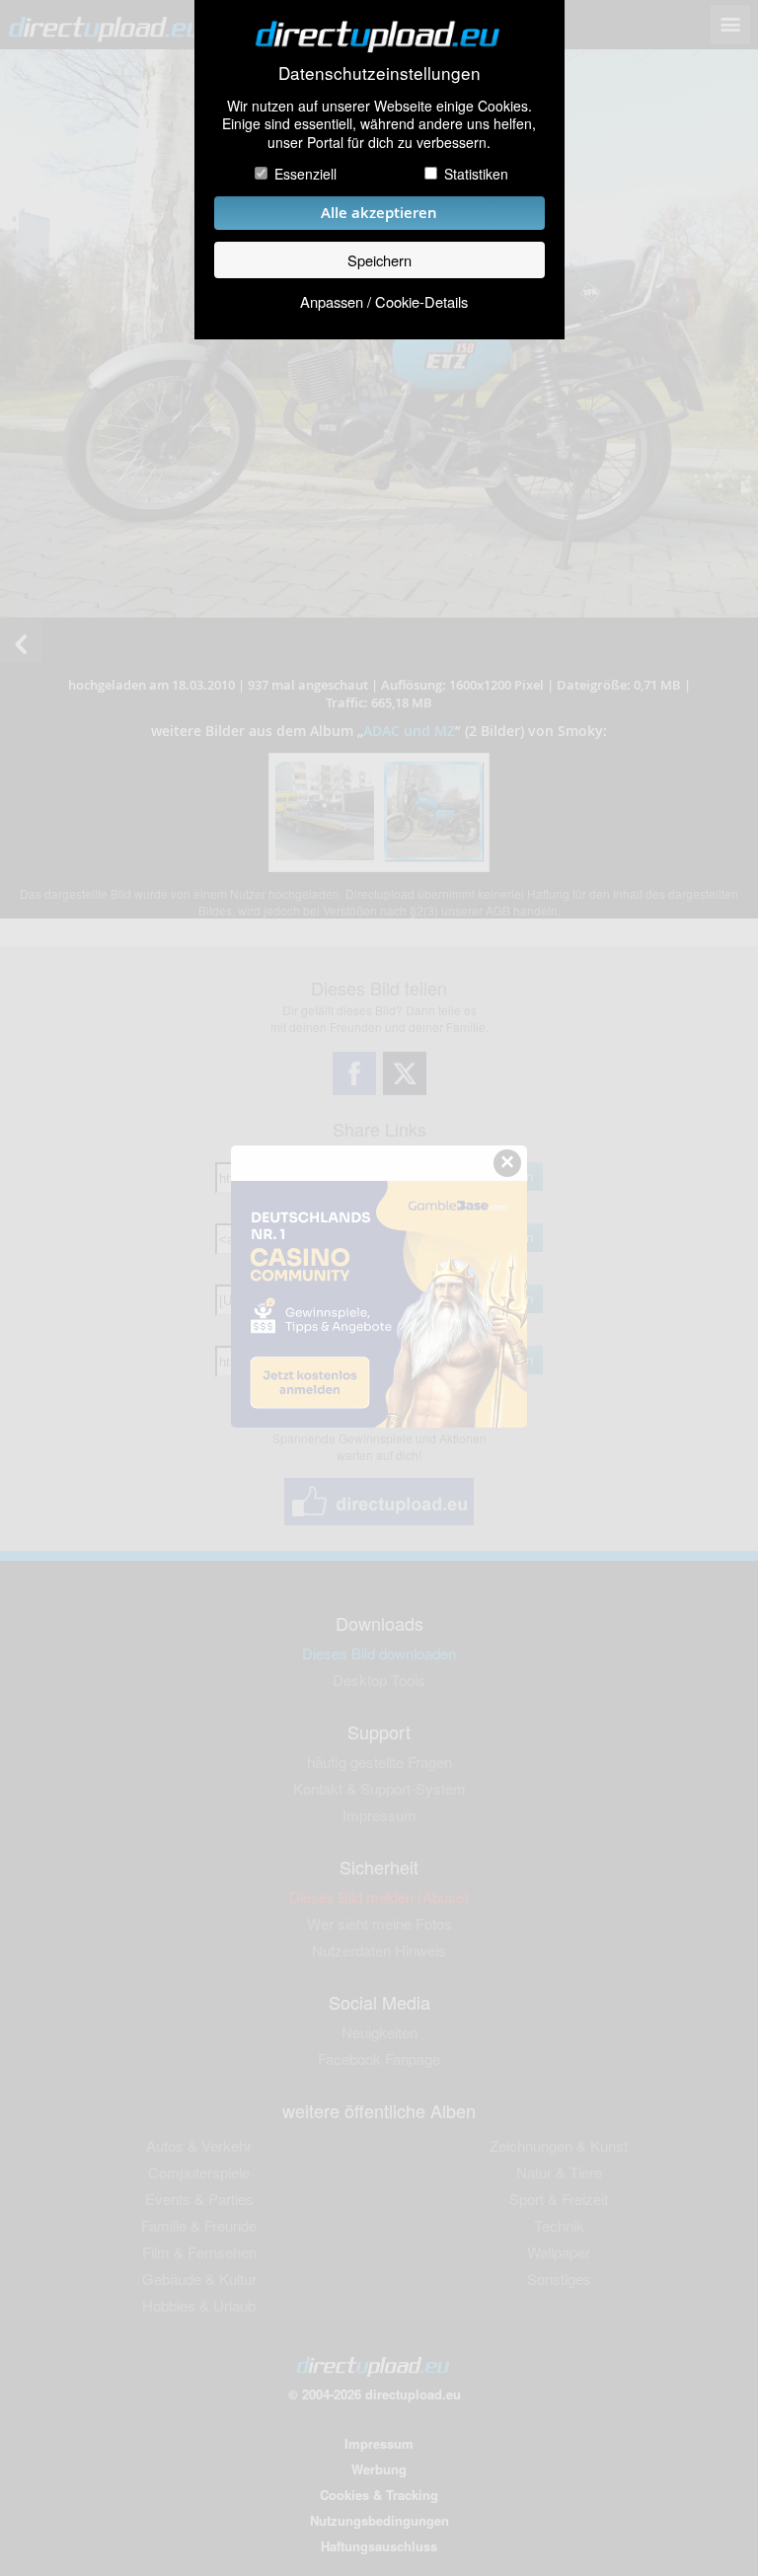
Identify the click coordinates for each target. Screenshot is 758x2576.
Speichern (379, 260)
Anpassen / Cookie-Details (384, 301)
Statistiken (476, 174)
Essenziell (305, 174)
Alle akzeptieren (379, 213)
